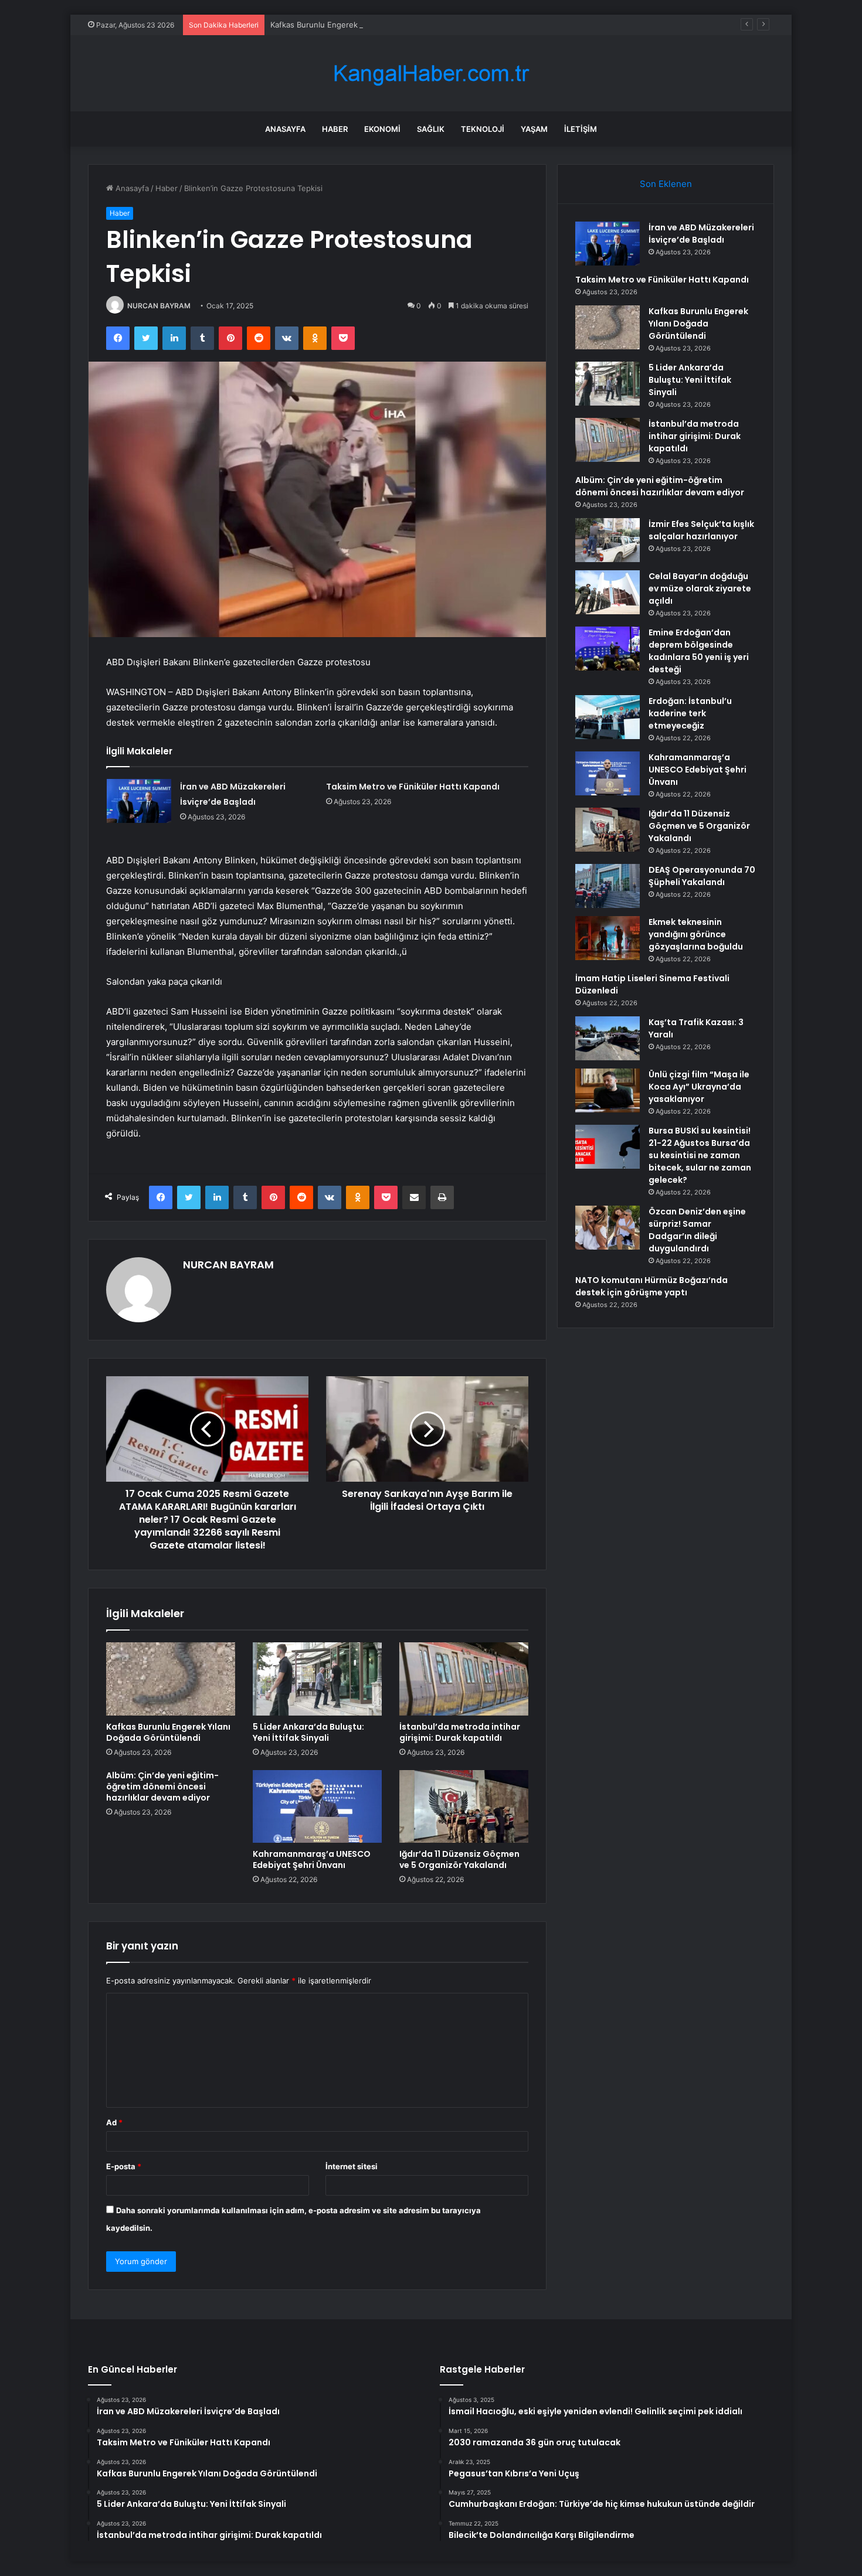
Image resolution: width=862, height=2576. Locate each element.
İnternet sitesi (352, 2166)
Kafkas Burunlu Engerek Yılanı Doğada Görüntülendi (365, 25)
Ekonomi (382, 129)
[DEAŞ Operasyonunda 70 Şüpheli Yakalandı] (608, 886)
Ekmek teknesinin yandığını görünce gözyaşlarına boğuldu (696, 934)
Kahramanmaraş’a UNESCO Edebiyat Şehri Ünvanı (312, 1859)
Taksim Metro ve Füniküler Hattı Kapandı (413, 787)
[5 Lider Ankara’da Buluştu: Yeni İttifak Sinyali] (317, 1679)
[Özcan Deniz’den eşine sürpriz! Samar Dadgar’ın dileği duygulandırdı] (608, 1228)
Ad (114, 2122)
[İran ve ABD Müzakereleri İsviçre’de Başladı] (139, 801)
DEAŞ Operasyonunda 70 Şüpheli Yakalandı (702, 876)
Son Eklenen (666, 184)
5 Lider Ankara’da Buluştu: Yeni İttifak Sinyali (308, 1732)
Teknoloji (483, 129)
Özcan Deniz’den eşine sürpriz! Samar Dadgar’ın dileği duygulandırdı (697, 1230)
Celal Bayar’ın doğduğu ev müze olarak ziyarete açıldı (700, 588)
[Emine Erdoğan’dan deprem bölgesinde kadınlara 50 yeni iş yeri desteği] (608, 649)
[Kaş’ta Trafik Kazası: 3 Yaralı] (608, 1038)
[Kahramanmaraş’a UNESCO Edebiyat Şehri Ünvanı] (317, 1806)
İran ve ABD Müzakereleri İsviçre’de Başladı (701, 234)
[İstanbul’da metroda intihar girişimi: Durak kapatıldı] (464, 1679)
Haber (335, 129)
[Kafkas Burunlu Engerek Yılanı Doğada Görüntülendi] (171, 1679)
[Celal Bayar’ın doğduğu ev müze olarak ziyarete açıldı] (608, 592)
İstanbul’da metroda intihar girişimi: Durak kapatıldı (460, 1732)
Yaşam (534, 129)
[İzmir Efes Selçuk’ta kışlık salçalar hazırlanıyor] (608, 540)
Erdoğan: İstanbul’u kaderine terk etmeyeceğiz (690, 713)
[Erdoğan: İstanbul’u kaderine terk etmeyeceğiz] (608, 717)
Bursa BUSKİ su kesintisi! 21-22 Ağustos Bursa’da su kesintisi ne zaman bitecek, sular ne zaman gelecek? (700, 1155)
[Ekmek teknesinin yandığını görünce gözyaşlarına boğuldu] (608, 938)
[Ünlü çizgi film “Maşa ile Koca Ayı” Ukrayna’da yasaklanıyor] (608, 1090)
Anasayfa (285, 129)
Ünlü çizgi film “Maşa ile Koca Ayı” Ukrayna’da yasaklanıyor (699, 1087)
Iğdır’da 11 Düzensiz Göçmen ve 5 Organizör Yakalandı (459, 1859)
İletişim (581, 129)
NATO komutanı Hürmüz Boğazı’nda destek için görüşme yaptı (651, 1286)
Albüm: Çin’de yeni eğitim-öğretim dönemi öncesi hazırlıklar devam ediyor (162, 1786)
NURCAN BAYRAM (159, 306)
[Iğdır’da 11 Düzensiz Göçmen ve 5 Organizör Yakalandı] (464, 1806)
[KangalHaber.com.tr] (431, 74)
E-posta (124, 2166)
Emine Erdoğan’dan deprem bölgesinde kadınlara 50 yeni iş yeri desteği (699, 651)
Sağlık (431, 129)
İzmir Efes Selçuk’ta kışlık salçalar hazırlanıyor (701, 530)
